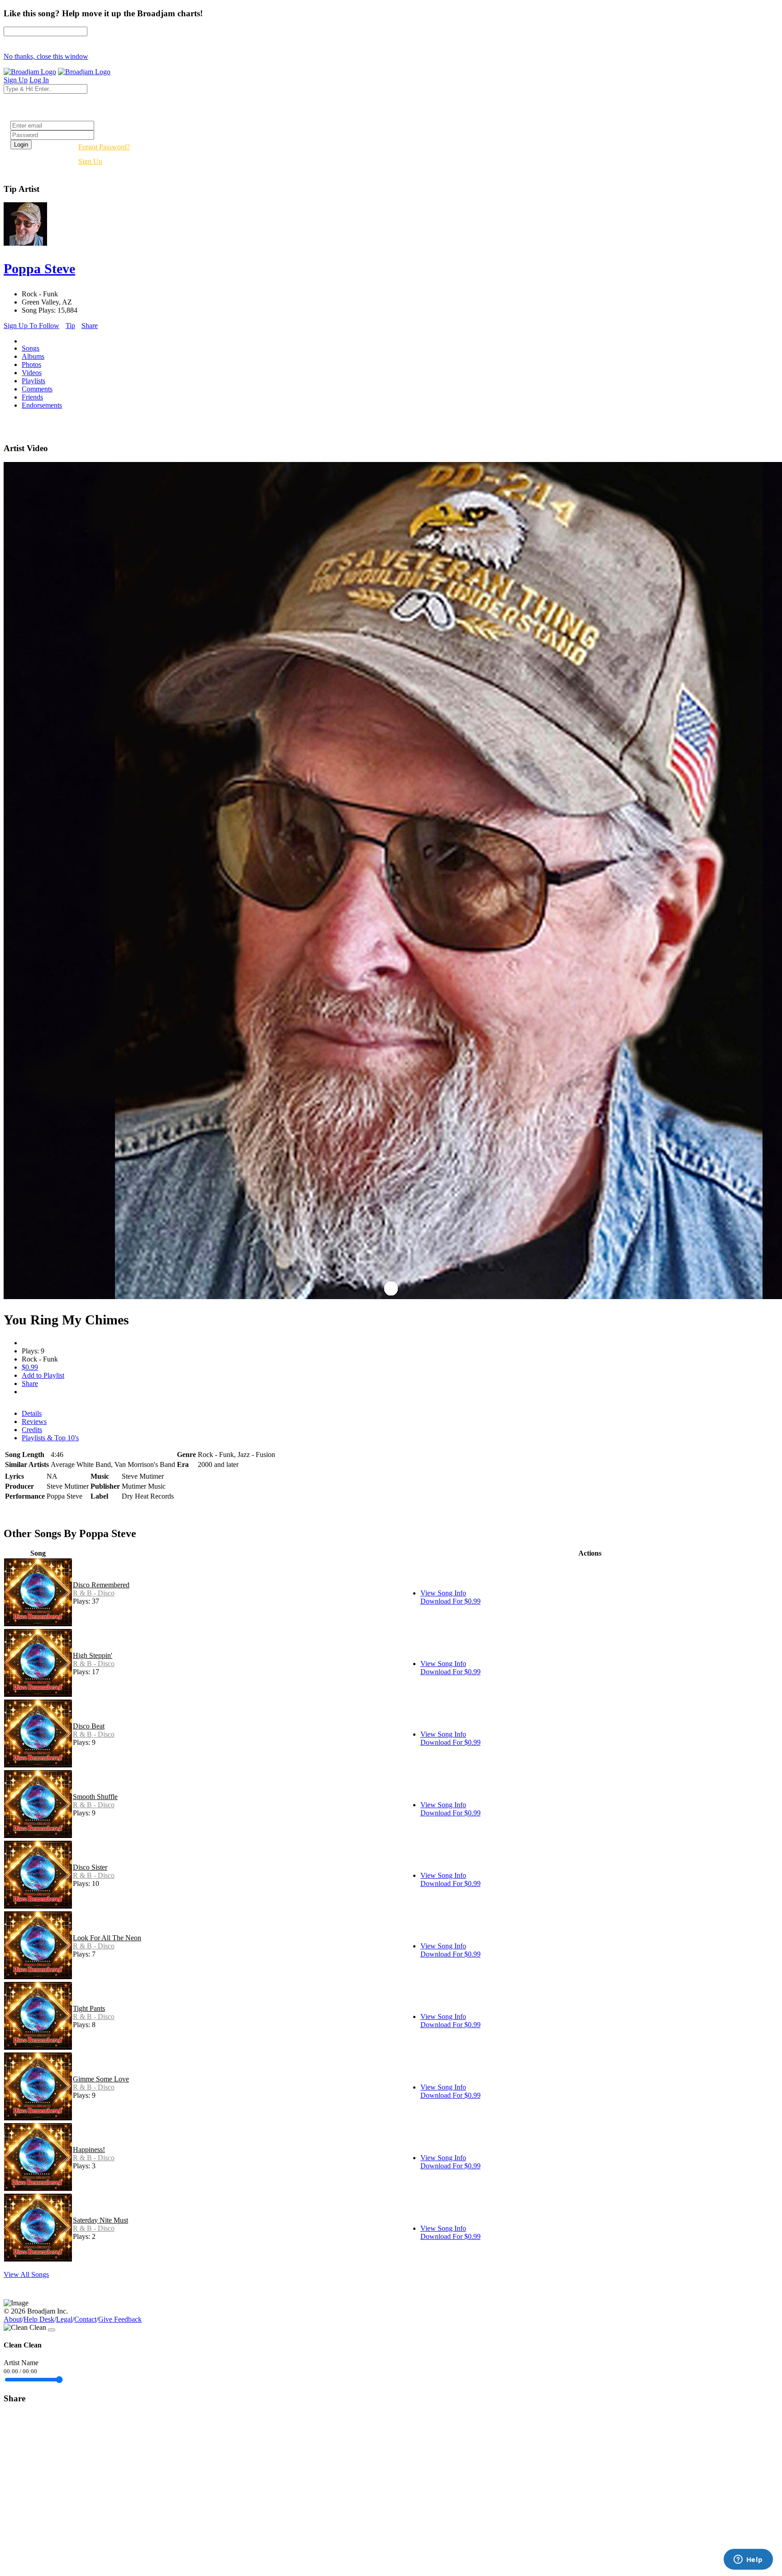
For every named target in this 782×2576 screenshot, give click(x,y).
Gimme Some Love (101, 2079)
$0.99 (30, 1367)
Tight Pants (89, 2008)
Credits (32, 1430)
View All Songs (26, 2274)
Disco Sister (90, 1867)
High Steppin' (93, 1655)
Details (32, 1413)
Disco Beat (89, 1726)
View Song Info (443, 1593)
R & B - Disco (94, 1593)
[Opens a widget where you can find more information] (748, 2560)
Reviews (34, 1421)
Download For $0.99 (451, 1601)
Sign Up (90, 161)
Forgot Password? (104, 147)
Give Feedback (120, 2319)
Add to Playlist (43, 1375)
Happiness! (89, 2150)
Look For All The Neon (107, 1938)
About (13, 2319)
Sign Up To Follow (31, 326)
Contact (85, 2319)
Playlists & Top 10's (50, 1438)
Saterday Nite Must (100, 2220)
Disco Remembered (101, 1585)
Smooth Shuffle (95, 1797)
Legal (64, 2319)
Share (90, 326)
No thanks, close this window (46, 56)
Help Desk (39, 2319)
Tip (70, 326)
